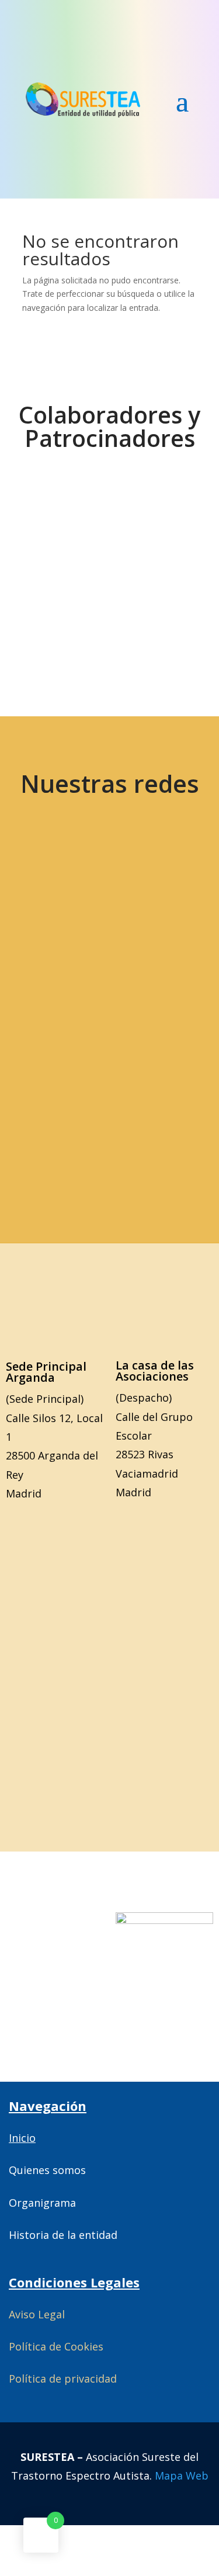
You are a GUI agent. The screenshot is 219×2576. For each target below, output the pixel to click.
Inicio (22, 2138)
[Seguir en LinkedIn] (148, 955)
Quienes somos (47, 2170)
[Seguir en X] (66, 881)
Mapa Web (182, 2476)
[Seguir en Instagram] (66, 955)
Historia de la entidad (63, 2235)
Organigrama (42, 2203)
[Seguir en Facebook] (148, 881)
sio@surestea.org (109, 1125)
